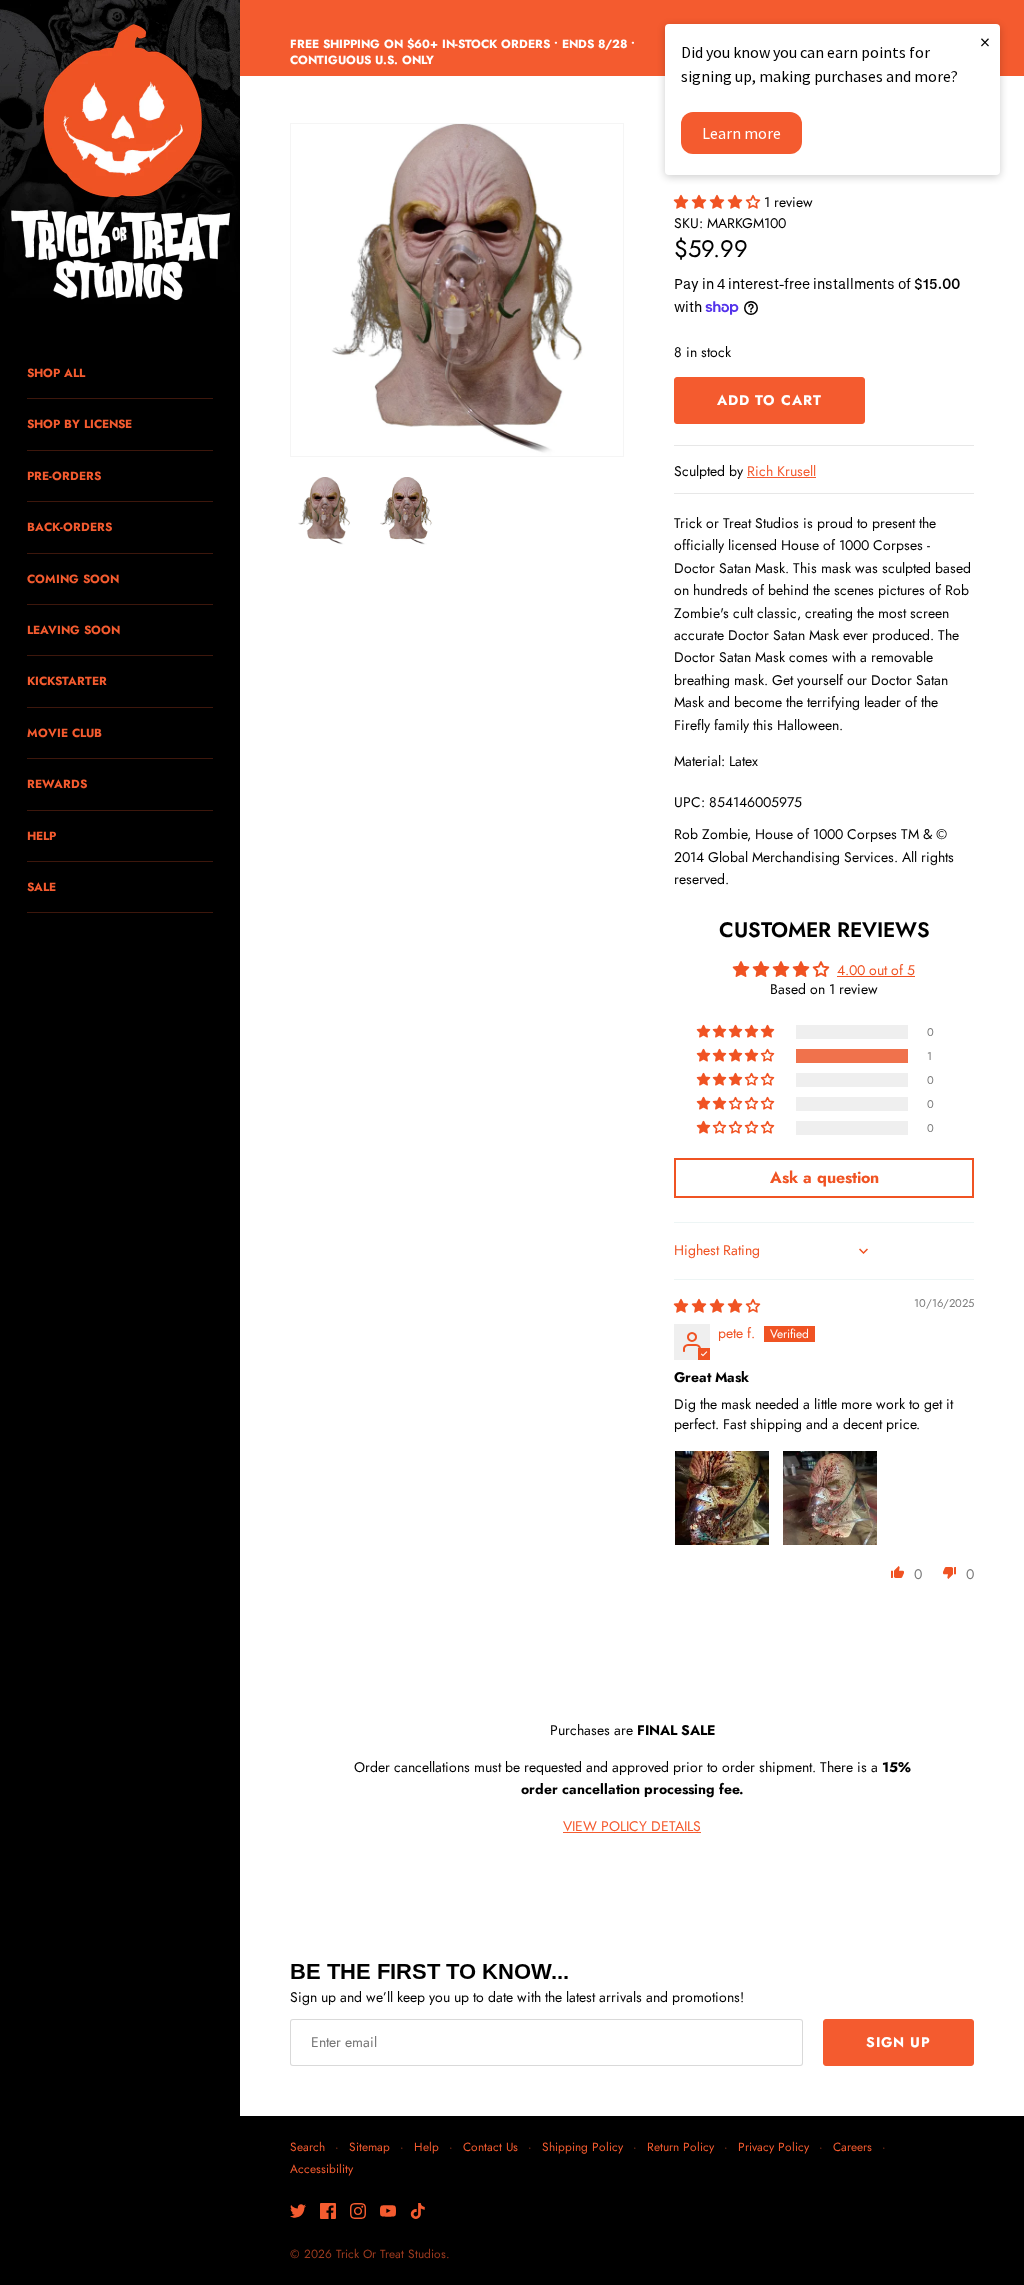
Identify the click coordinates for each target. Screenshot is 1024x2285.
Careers (852, 2146)
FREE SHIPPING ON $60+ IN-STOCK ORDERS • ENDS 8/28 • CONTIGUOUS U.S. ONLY (462, 52)
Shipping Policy (582, 2146)
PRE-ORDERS (64, 475)
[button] (719, 202)
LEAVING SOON (73, 629)
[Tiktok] (418, 2212)
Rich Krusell (781, 471)
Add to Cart (769, 400)
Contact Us (490, 2146)
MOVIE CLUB (64, 732)
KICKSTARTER (67, 680)
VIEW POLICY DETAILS (632, 1826)
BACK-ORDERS (69, 526)
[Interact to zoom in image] (457, 290)
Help (426, 2146)
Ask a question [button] (824, 1177)
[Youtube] (388, 2212)
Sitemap (369, 2146)
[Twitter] (298, 2212)
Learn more (741, 133)
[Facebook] (328, 2212)
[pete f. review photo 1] (722, 1498)
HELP (41, 835)
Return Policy (680, 2146)
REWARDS (57, 783)
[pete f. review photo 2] (830, 1498)
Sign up (898, 2042)
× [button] (985, 41)
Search (307, 2146)
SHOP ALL (56, 372)
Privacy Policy (773, 2146)
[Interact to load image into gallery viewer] (324, 511)
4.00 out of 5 (876, 970)
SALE (41, 886)
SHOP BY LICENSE (79, 423)
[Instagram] (358, 2212)
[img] (717, 1306)
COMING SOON (73, 578)
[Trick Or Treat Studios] (120, 164)
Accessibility (321, 2168)
